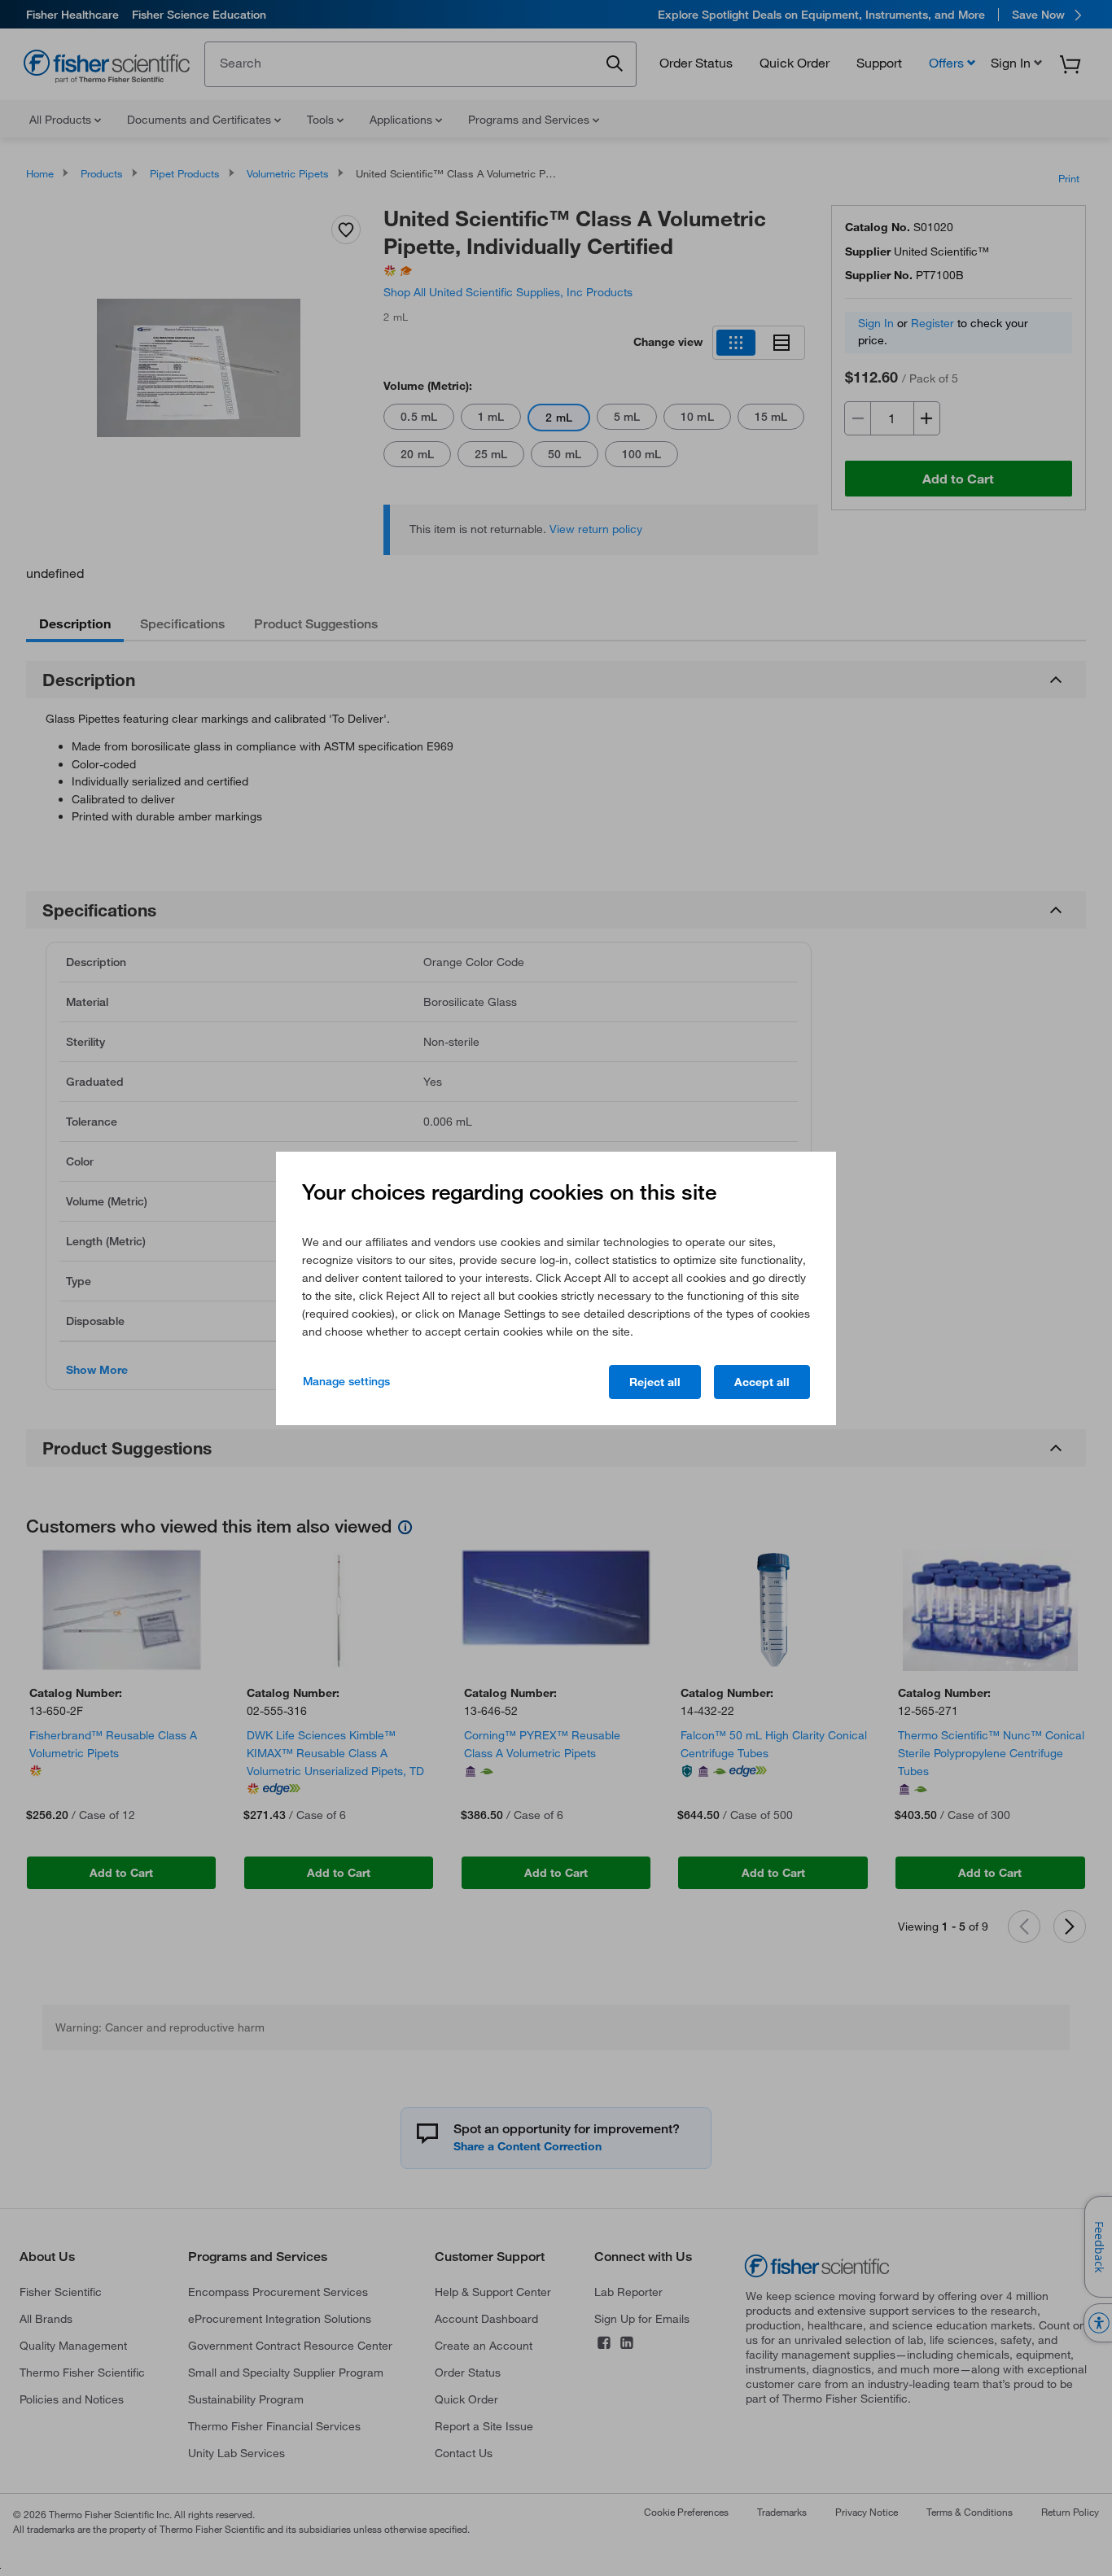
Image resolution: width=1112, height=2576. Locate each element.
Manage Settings (346, 1381)
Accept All (762, 1382)
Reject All (655, 1382)
